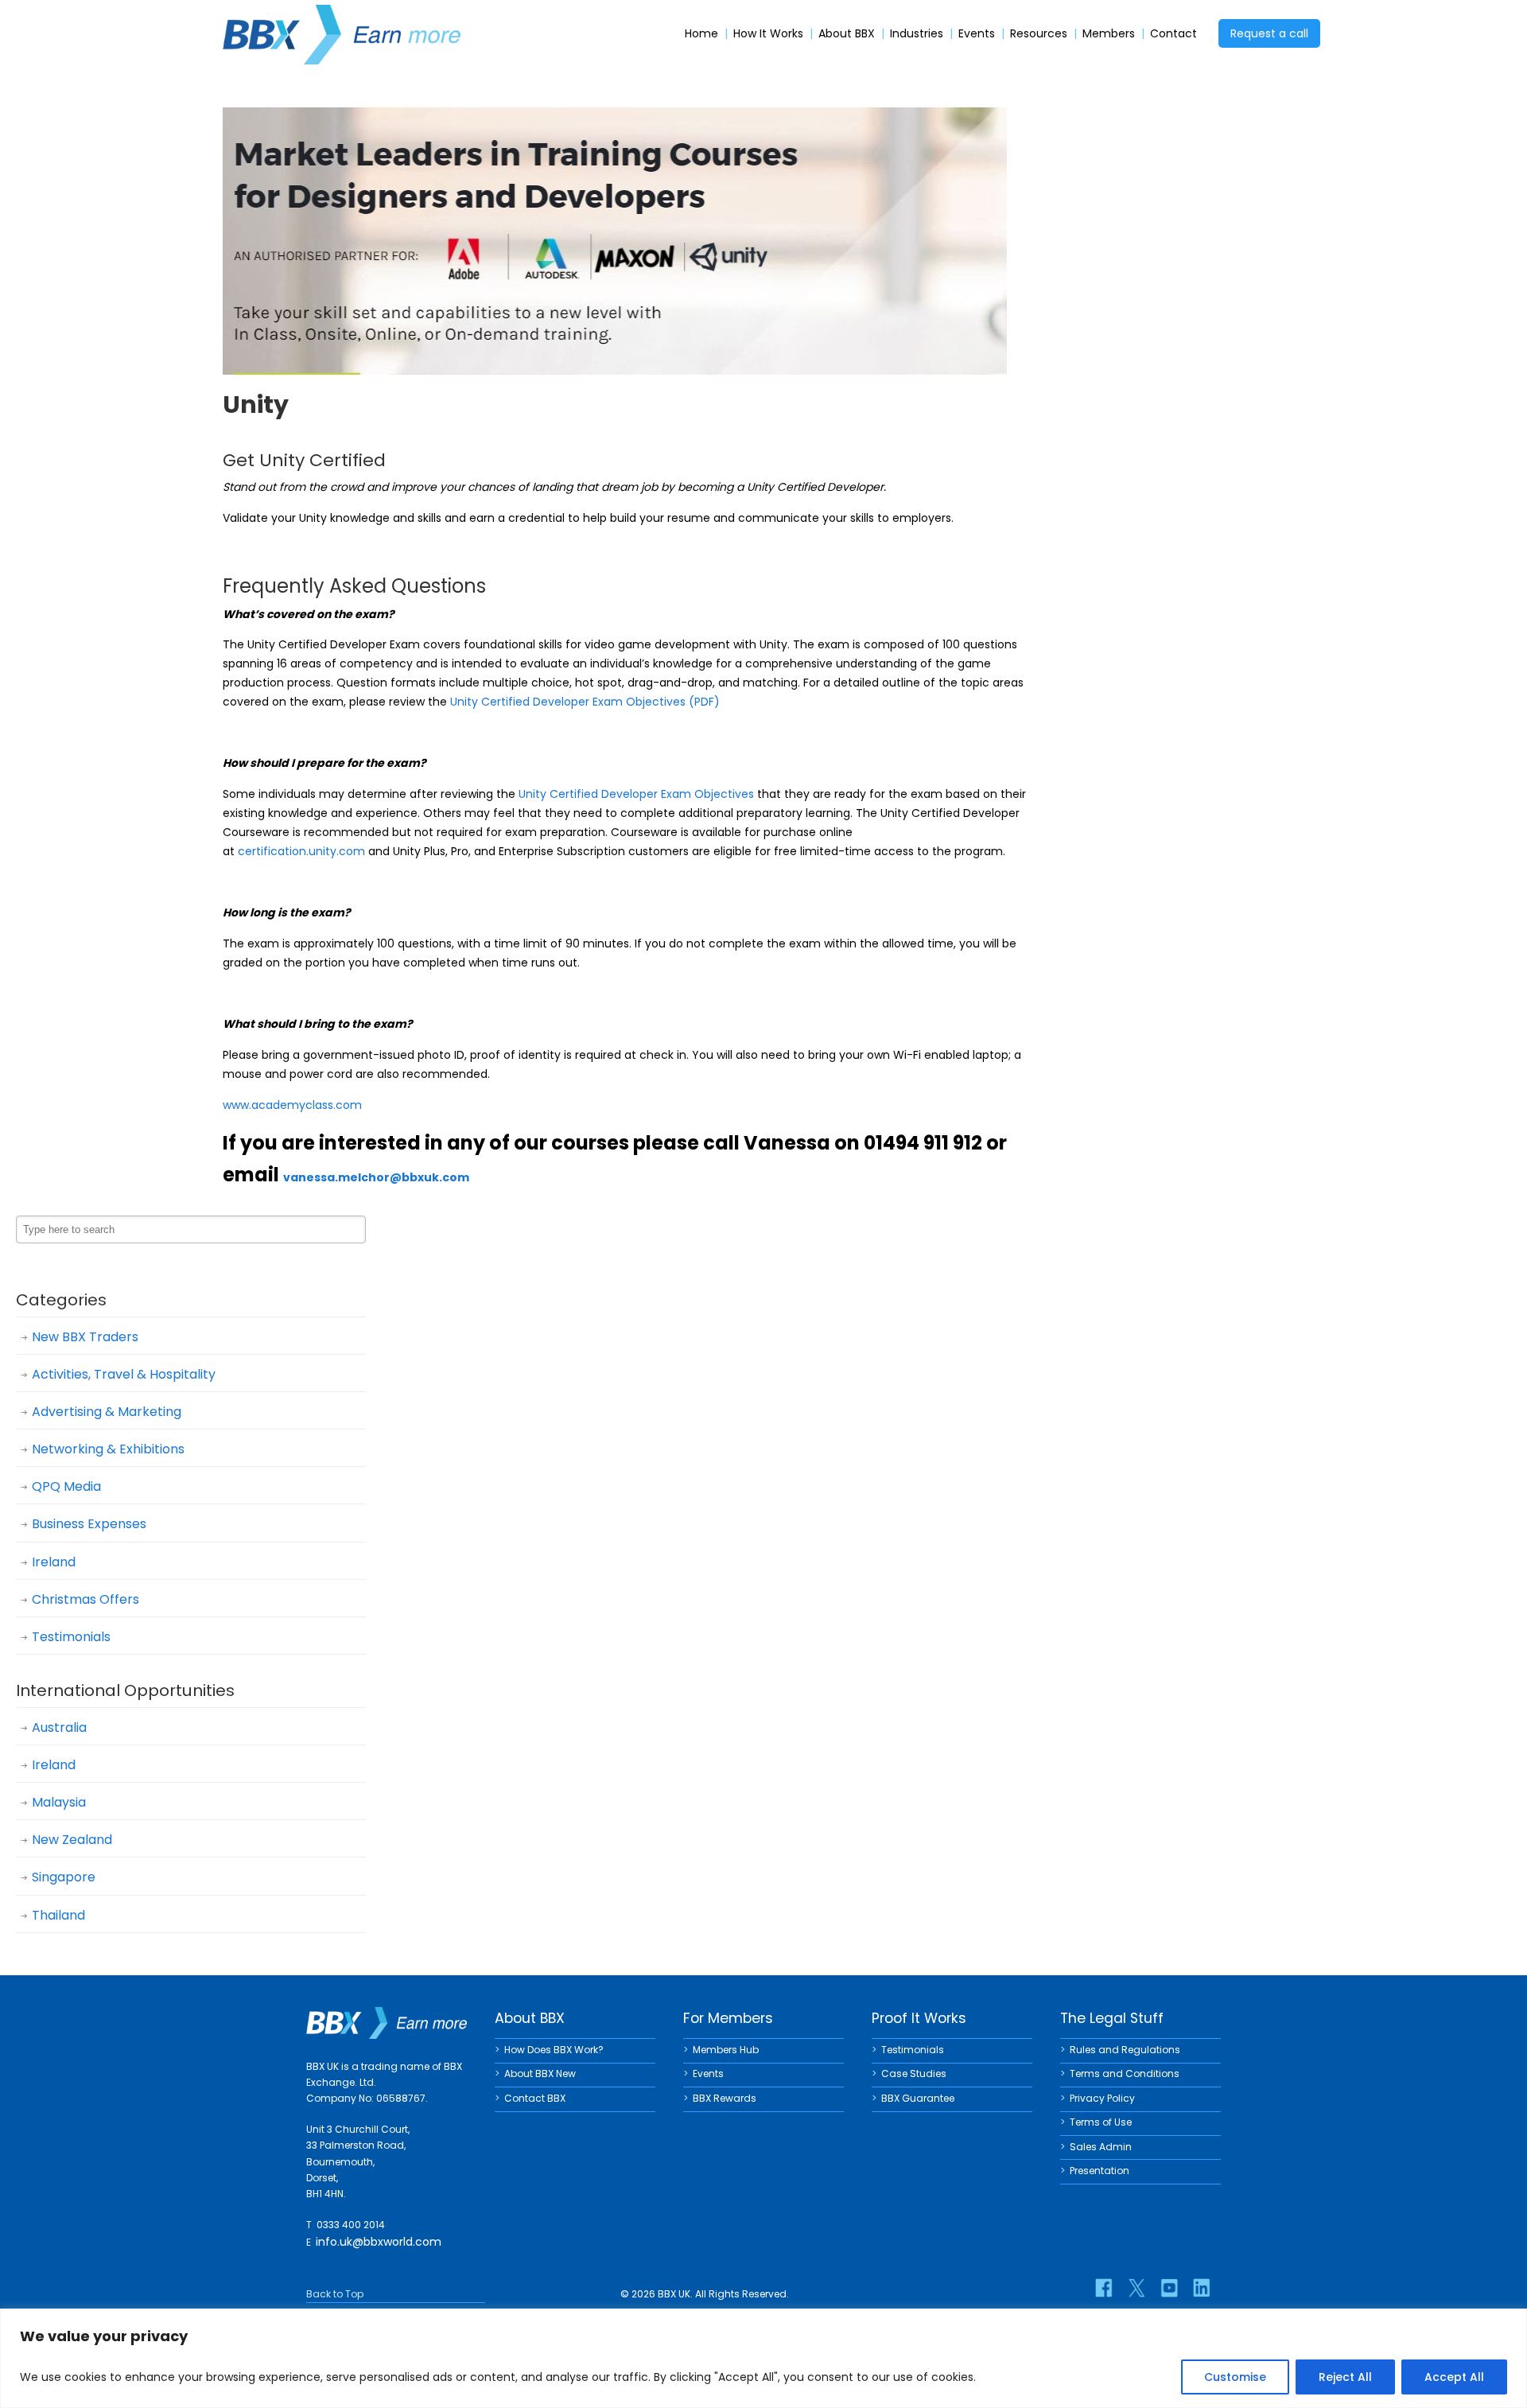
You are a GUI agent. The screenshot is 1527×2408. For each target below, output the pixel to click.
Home (701, 34)
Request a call (1269, 33)
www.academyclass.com (292, 1105)
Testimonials (71, 1637)
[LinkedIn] (1202, 2288)
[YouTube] (1169, 2288)
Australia (59, 1727)
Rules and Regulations (1125, 2050)
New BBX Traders (85, 1337)
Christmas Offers (85, 1599)
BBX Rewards (725, 2098)
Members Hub (726, 2050)
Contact (1173, 34)
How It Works (768, 34)
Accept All (1454, 2377)
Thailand (58, 1915)
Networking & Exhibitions (108, 1449)
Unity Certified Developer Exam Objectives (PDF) (585, 702)
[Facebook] (1104, 2288)
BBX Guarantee (918, 2098)
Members (1109, 34)
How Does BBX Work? (554, 2050)
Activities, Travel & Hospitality (124, 1374)
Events (977, 34)
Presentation (1100, 2171)
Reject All (1345, 2377)
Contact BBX (535, 2098)
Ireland (54, 1562)
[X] (1137, 2288)
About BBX (847, 34)
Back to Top (335, 2294)
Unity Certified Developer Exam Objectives (636, 794)
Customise (1235, 2377)
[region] (763, 2358)
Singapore (64, 1877)
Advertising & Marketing (107, 1412)
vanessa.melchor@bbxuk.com (376, 1177)
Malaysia (59, 1802)
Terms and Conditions (1125, 2073)
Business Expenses (89, 1524)
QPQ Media (66, 1486)
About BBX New (540, 2073)
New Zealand (72, 1840)
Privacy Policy (1102, 2098)
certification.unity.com (301, 851)
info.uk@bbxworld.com (379, 2242)
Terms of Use (1101, 2122)
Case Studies (914, 2073)
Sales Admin (1101, 2147)
